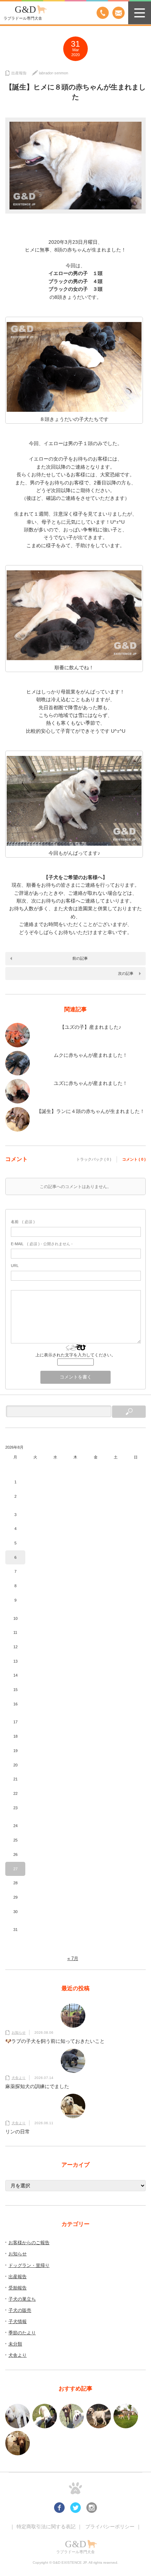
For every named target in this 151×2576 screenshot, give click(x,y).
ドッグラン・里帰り (29, 2265)
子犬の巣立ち (22, 2299)
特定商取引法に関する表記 (46, 2527)
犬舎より (19, 2078)
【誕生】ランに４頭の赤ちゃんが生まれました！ (91, 1111)
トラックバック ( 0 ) (94, 1159)
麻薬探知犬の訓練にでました (37, 2086)
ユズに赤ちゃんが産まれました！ (91, 1083)
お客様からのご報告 (29, 2243)
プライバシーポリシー (110, 2527)
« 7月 (73, 1958)
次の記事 (126, 973)
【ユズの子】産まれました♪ (90, 1027)
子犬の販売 (20, 2310)
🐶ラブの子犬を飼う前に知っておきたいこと (55, 2041)
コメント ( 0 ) (134, 1159)
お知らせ (19, 2032)
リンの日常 (18, 2132)
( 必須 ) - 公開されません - (42, 1244)
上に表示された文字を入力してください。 (75, 1355)
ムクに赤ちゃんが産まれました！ (91, 1055)
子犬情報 (18, 2322)
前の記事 (80, 958)
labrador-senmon (54, 73)
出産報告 (19, 73)
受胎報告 (18, 2288)
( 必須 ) (23, 1222)
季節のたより (22, 2333)
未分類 (15, 2344)
